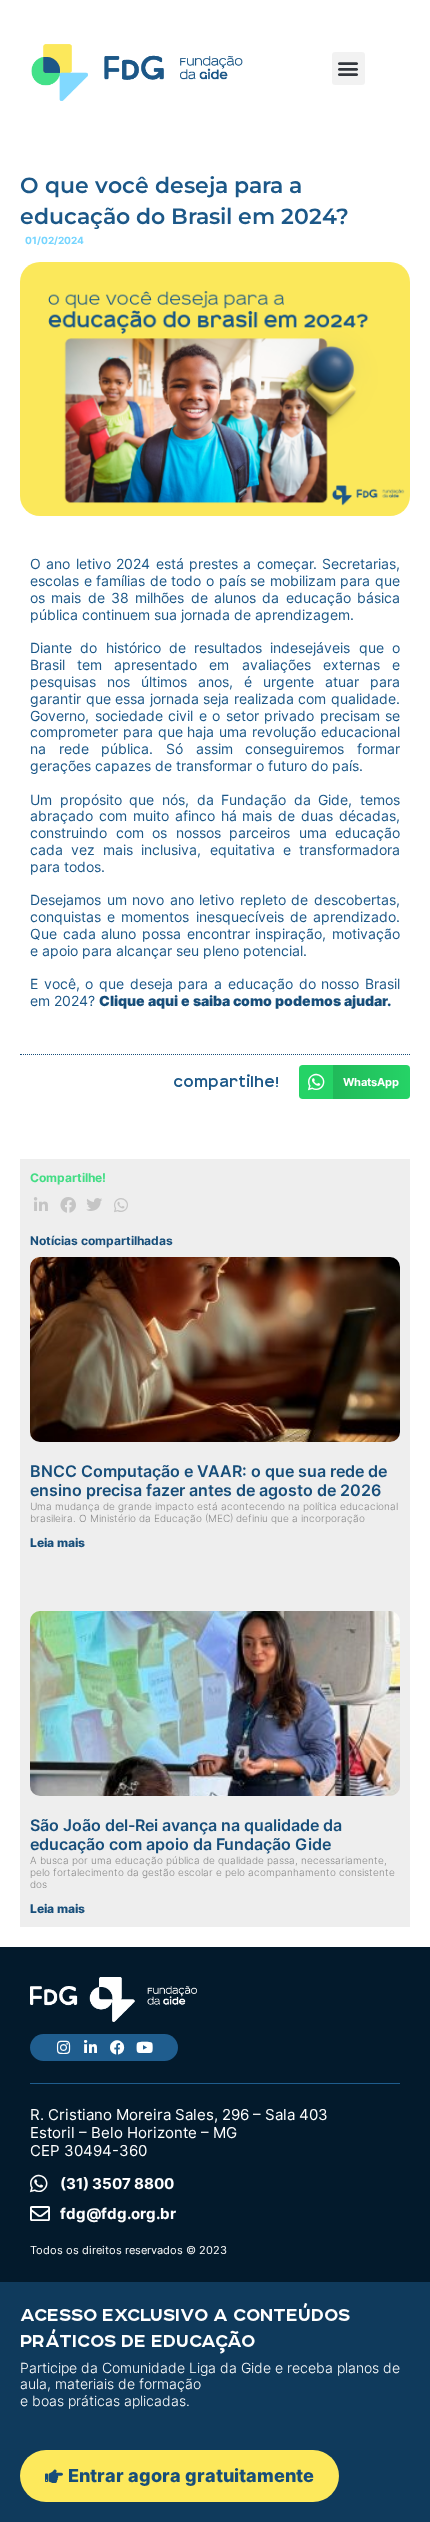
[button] (348, 68)
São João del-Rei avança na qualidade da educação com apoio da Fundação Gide (186, 1834)
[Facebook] (117, 2047)
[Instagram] (63, 2047)
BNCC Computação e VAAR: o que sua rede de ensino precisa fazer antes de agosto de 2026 (208, 1480)
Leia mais (57, 1542)
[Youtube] (144, 2047)
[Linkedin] (90, 2047)
